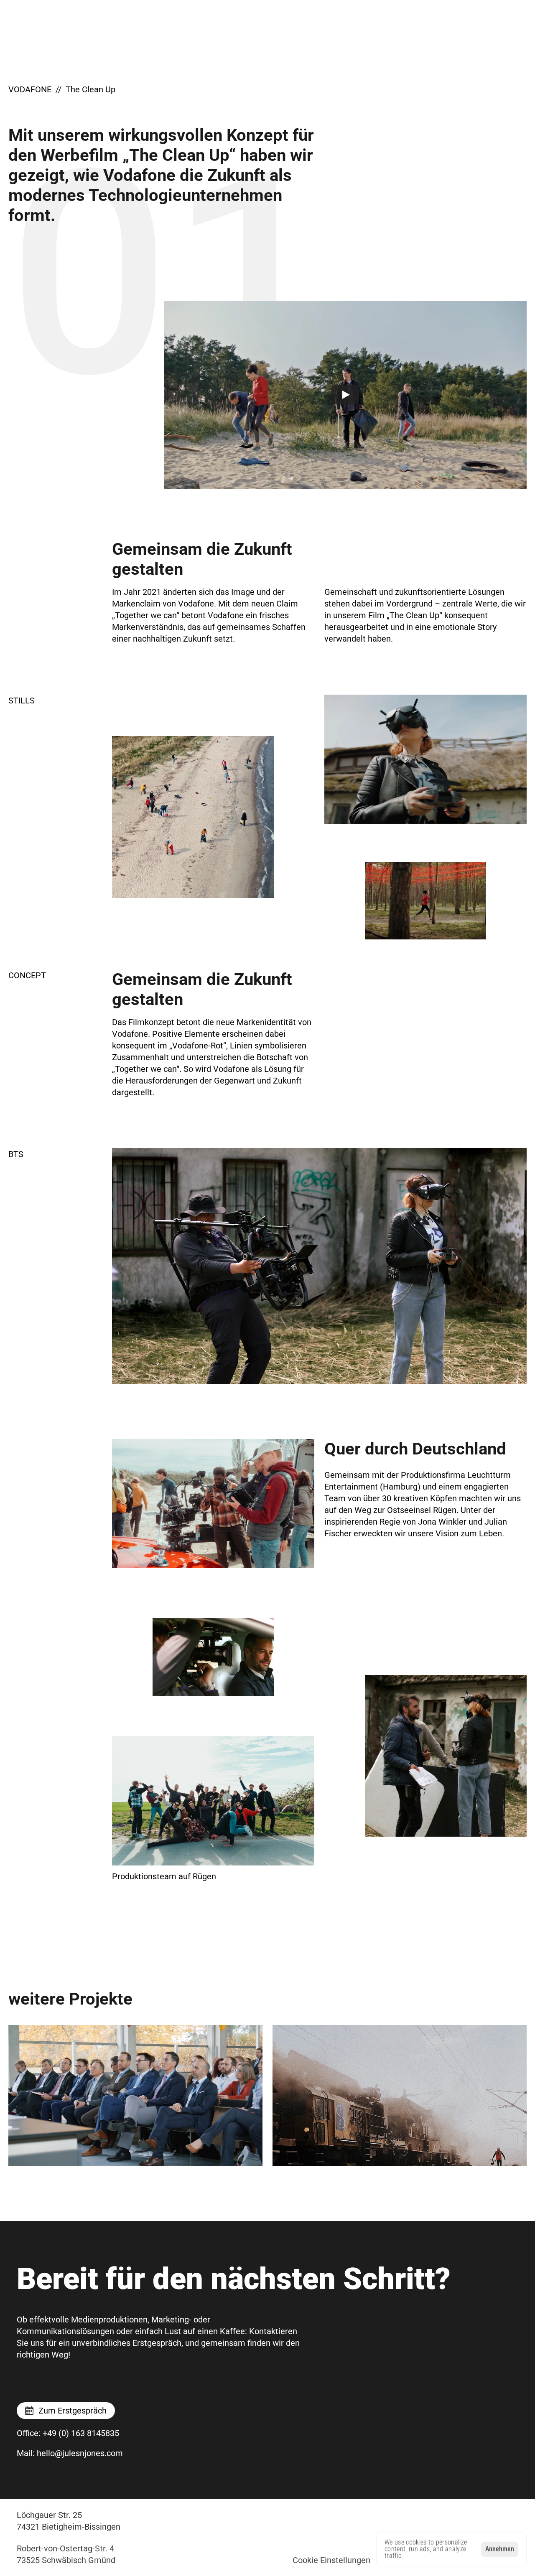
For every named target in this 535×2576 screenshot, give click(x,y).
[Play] (345, 395)
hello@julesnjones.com (70, 2453)
